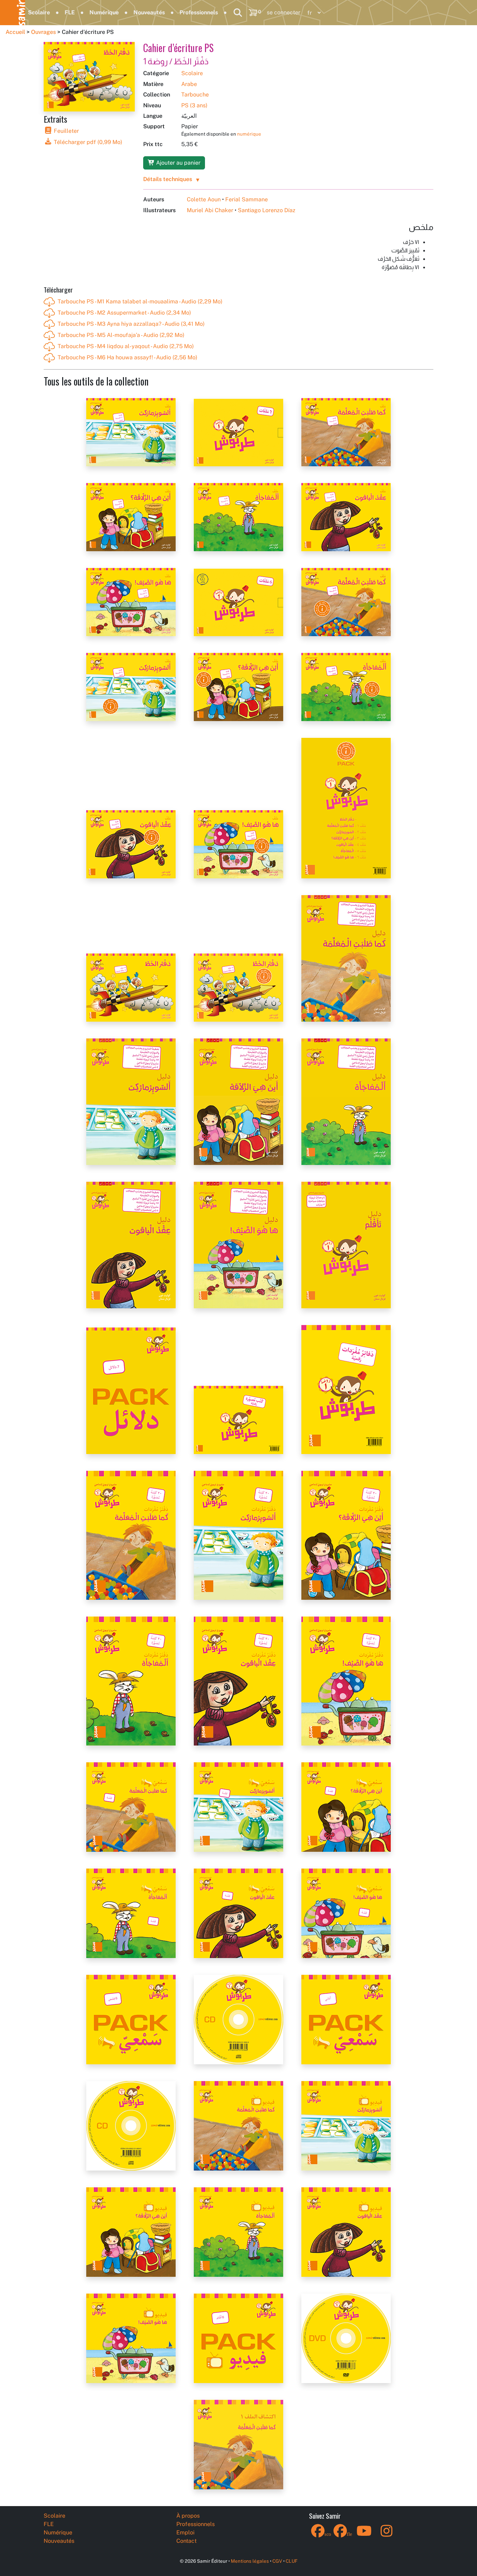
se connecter (284, 12)
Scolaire (39, 12)
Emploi (185, 2532)
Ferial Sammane (247, 199)
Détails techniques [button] (168, 179)
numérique (249, 134)
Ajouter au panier (178, 163)
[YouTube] (364, 2535)
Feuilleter (66, 131)
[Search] (238, 13)
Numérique (104, 12)
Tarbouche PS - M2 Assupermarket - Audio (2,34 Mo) (124, 313)
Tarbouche (195, 95)
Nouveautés (149, 12)
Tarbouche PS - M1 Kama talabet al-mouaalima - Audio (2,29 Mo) (140, 301)
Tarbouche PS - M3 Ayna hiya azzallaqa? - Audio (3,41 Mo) (131, 324)
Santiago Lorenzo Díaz (267, 210)
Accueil (15, 32)
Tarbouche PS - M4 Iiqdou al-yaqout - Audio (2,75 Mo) (126, 346)
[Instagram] (387, 2535)
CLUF (292, 2561)
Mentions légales (250, 2561)
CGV (277, 2561)
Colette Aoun (204, 199)
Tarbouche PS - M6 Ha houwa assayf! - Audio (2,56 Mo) (127, 357)
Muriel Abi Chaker (210, 210)
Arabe (189, 84)
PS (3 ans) (194, 105)
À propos (188, 2516)
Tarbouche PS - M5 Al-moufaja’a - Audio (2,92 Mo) (121, 335)
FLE (70, 12)
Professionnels (199, 12)
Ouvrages (43, 32)
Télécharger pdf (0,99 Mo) (87, 142)
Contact (186, 2541)
